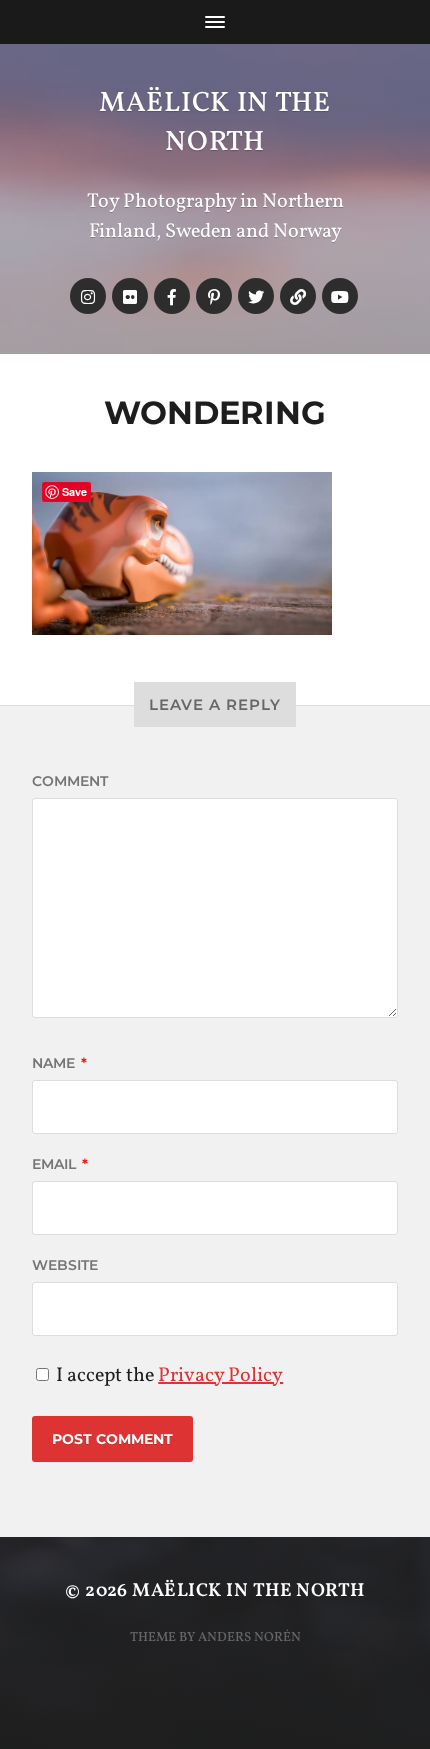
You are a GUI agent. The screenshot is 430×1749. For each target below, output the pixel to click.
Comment (70, 781)
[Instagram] (88, 296)
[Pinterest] (214, 296)
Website (65, 1265)
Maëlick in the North (215, 123)
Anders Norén (249, 1637)
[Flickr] (130, 296)
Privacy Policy (220, 1376)
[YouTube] (340, 296)
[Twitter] (256, 296)
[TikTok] (298, 296)
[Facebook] (172, 296)
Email (60, 1164)
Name (59, 1063)
